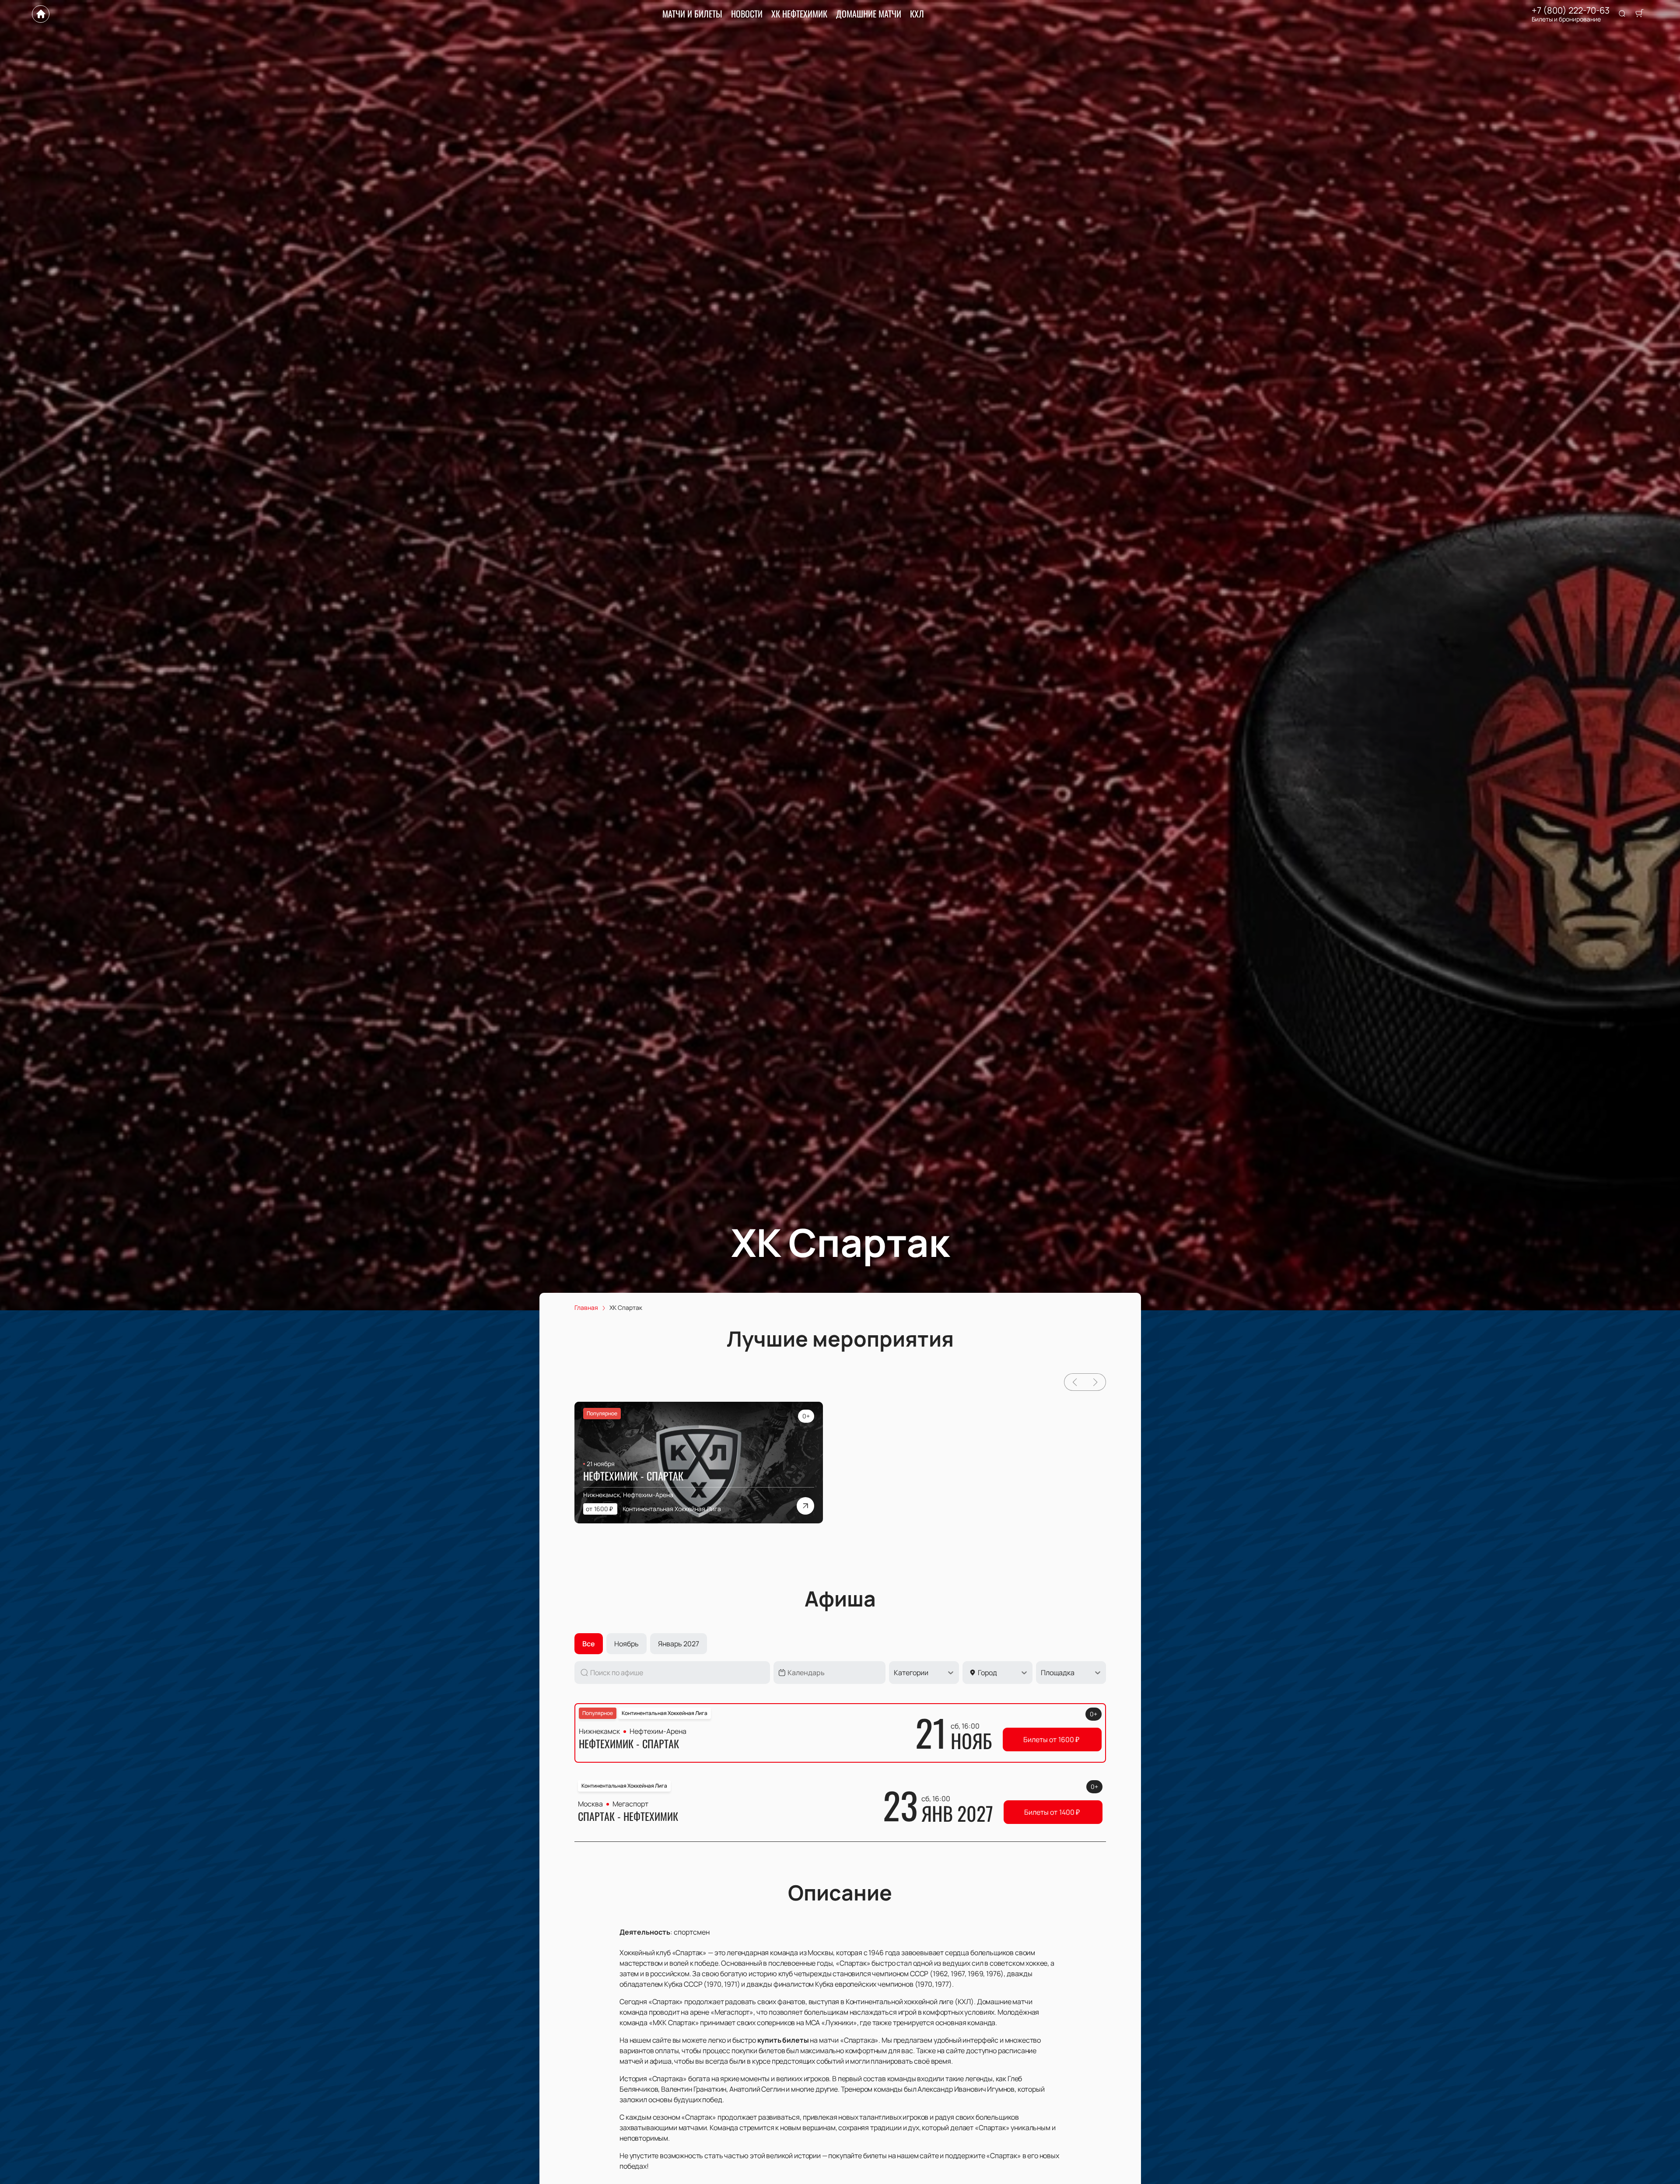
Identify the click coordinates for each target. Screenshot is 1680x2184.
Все (589, 1644)
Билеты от (1051, 1739)
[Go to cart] (1639, 14)
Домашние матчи (869, 14)
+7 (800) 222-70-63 (1571, 10)
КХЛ (917, 14)
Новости (747, 14)
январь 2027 (679, 1644)
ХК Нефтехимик (799, 14)
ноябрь (626, 1644)
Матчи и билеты (692, 14)
